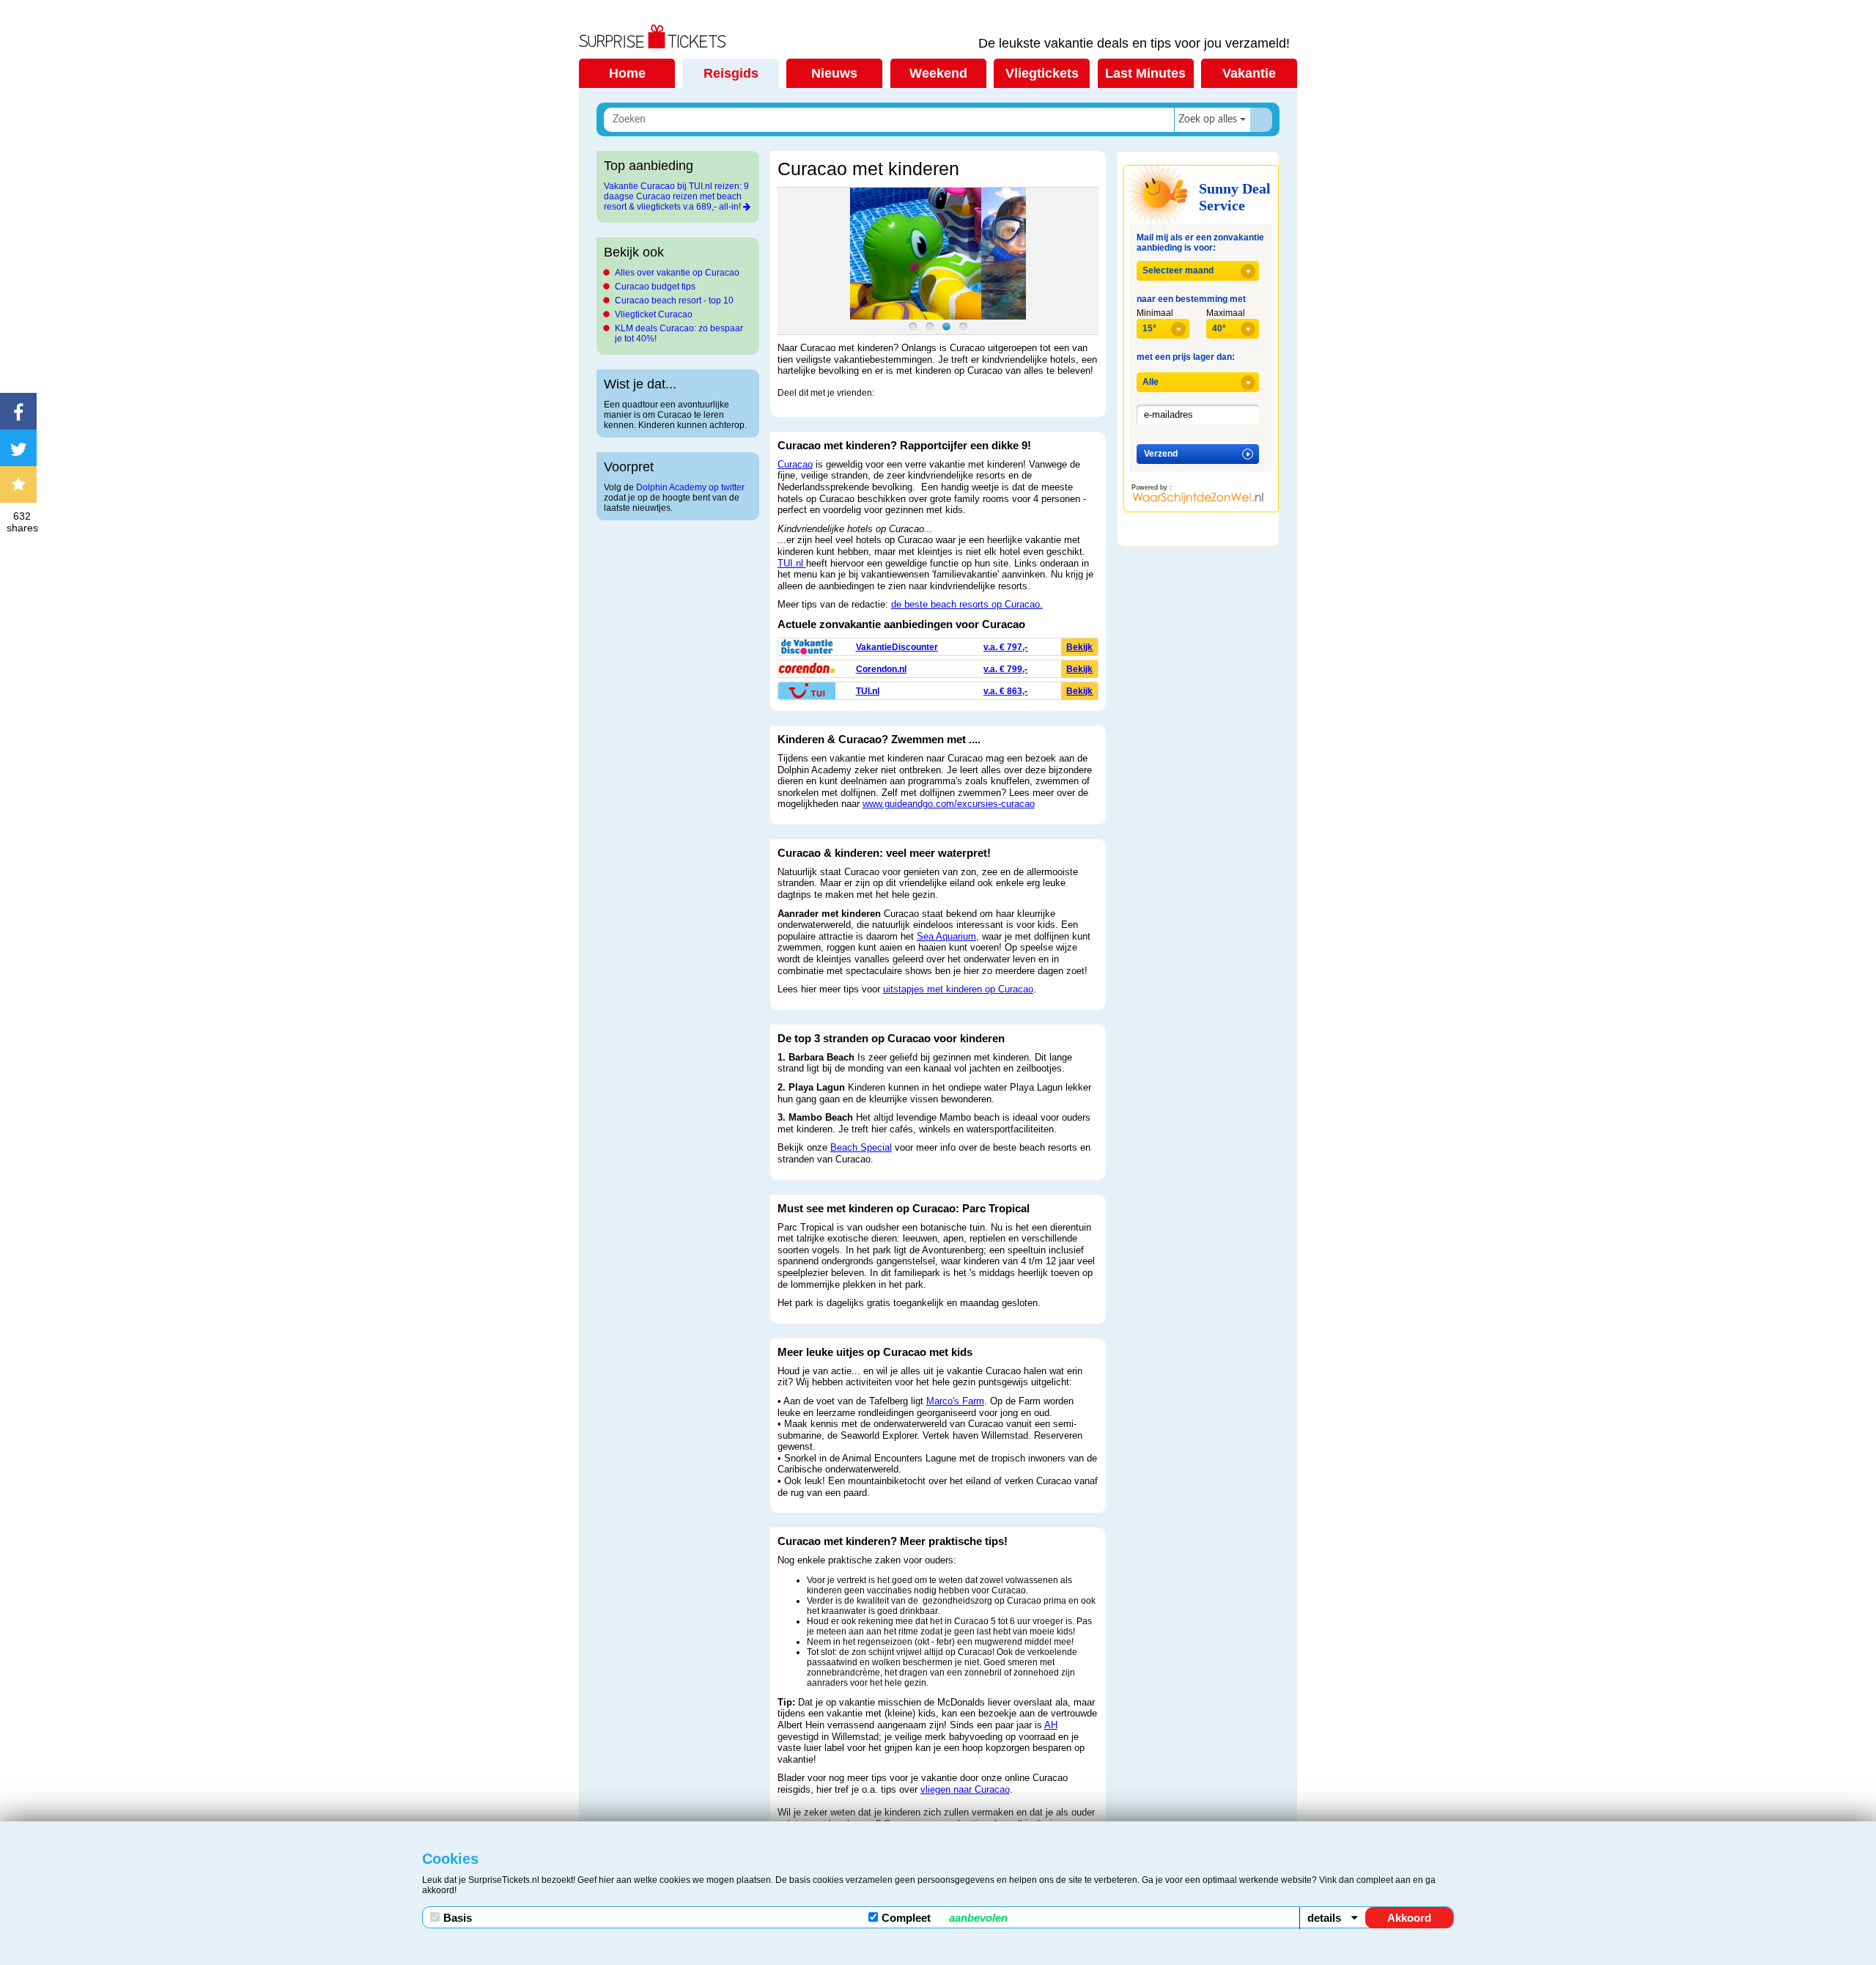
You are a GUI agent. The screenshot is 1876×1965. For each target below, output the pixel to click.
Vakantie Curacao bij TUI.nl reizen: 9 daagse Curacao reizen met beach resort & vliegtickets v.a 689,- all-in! (676, 196)
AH (1051, 1725)
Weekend (938, 73)
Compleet (945, 1918)
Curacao (795, 464)
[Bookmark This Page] (22, 484)
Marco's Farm (955, 1401)
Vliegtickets (1042, 73)
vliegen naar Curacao (965, 1789)
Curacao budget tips (655, 287)
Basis (458, 1918)
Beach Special (861, 1147)
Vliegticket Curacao (654, 314)
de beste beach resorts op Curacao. (967, 604)
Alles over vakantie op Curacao (677, 273)
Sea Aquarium (946, 936)
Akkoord (1409, 1918)
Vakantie (1249, 73)
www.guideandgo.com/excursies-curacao (949, 804)
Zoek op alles (1208, 119)
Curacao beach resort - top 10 (674, 301)
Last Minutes (1145, 73)
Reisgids (731, 73)
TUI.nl (792, 563)
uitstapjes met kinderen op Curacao (958, 989)
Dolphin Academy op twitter (690, 487)
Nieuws (834, 73)
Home (627, 73)
